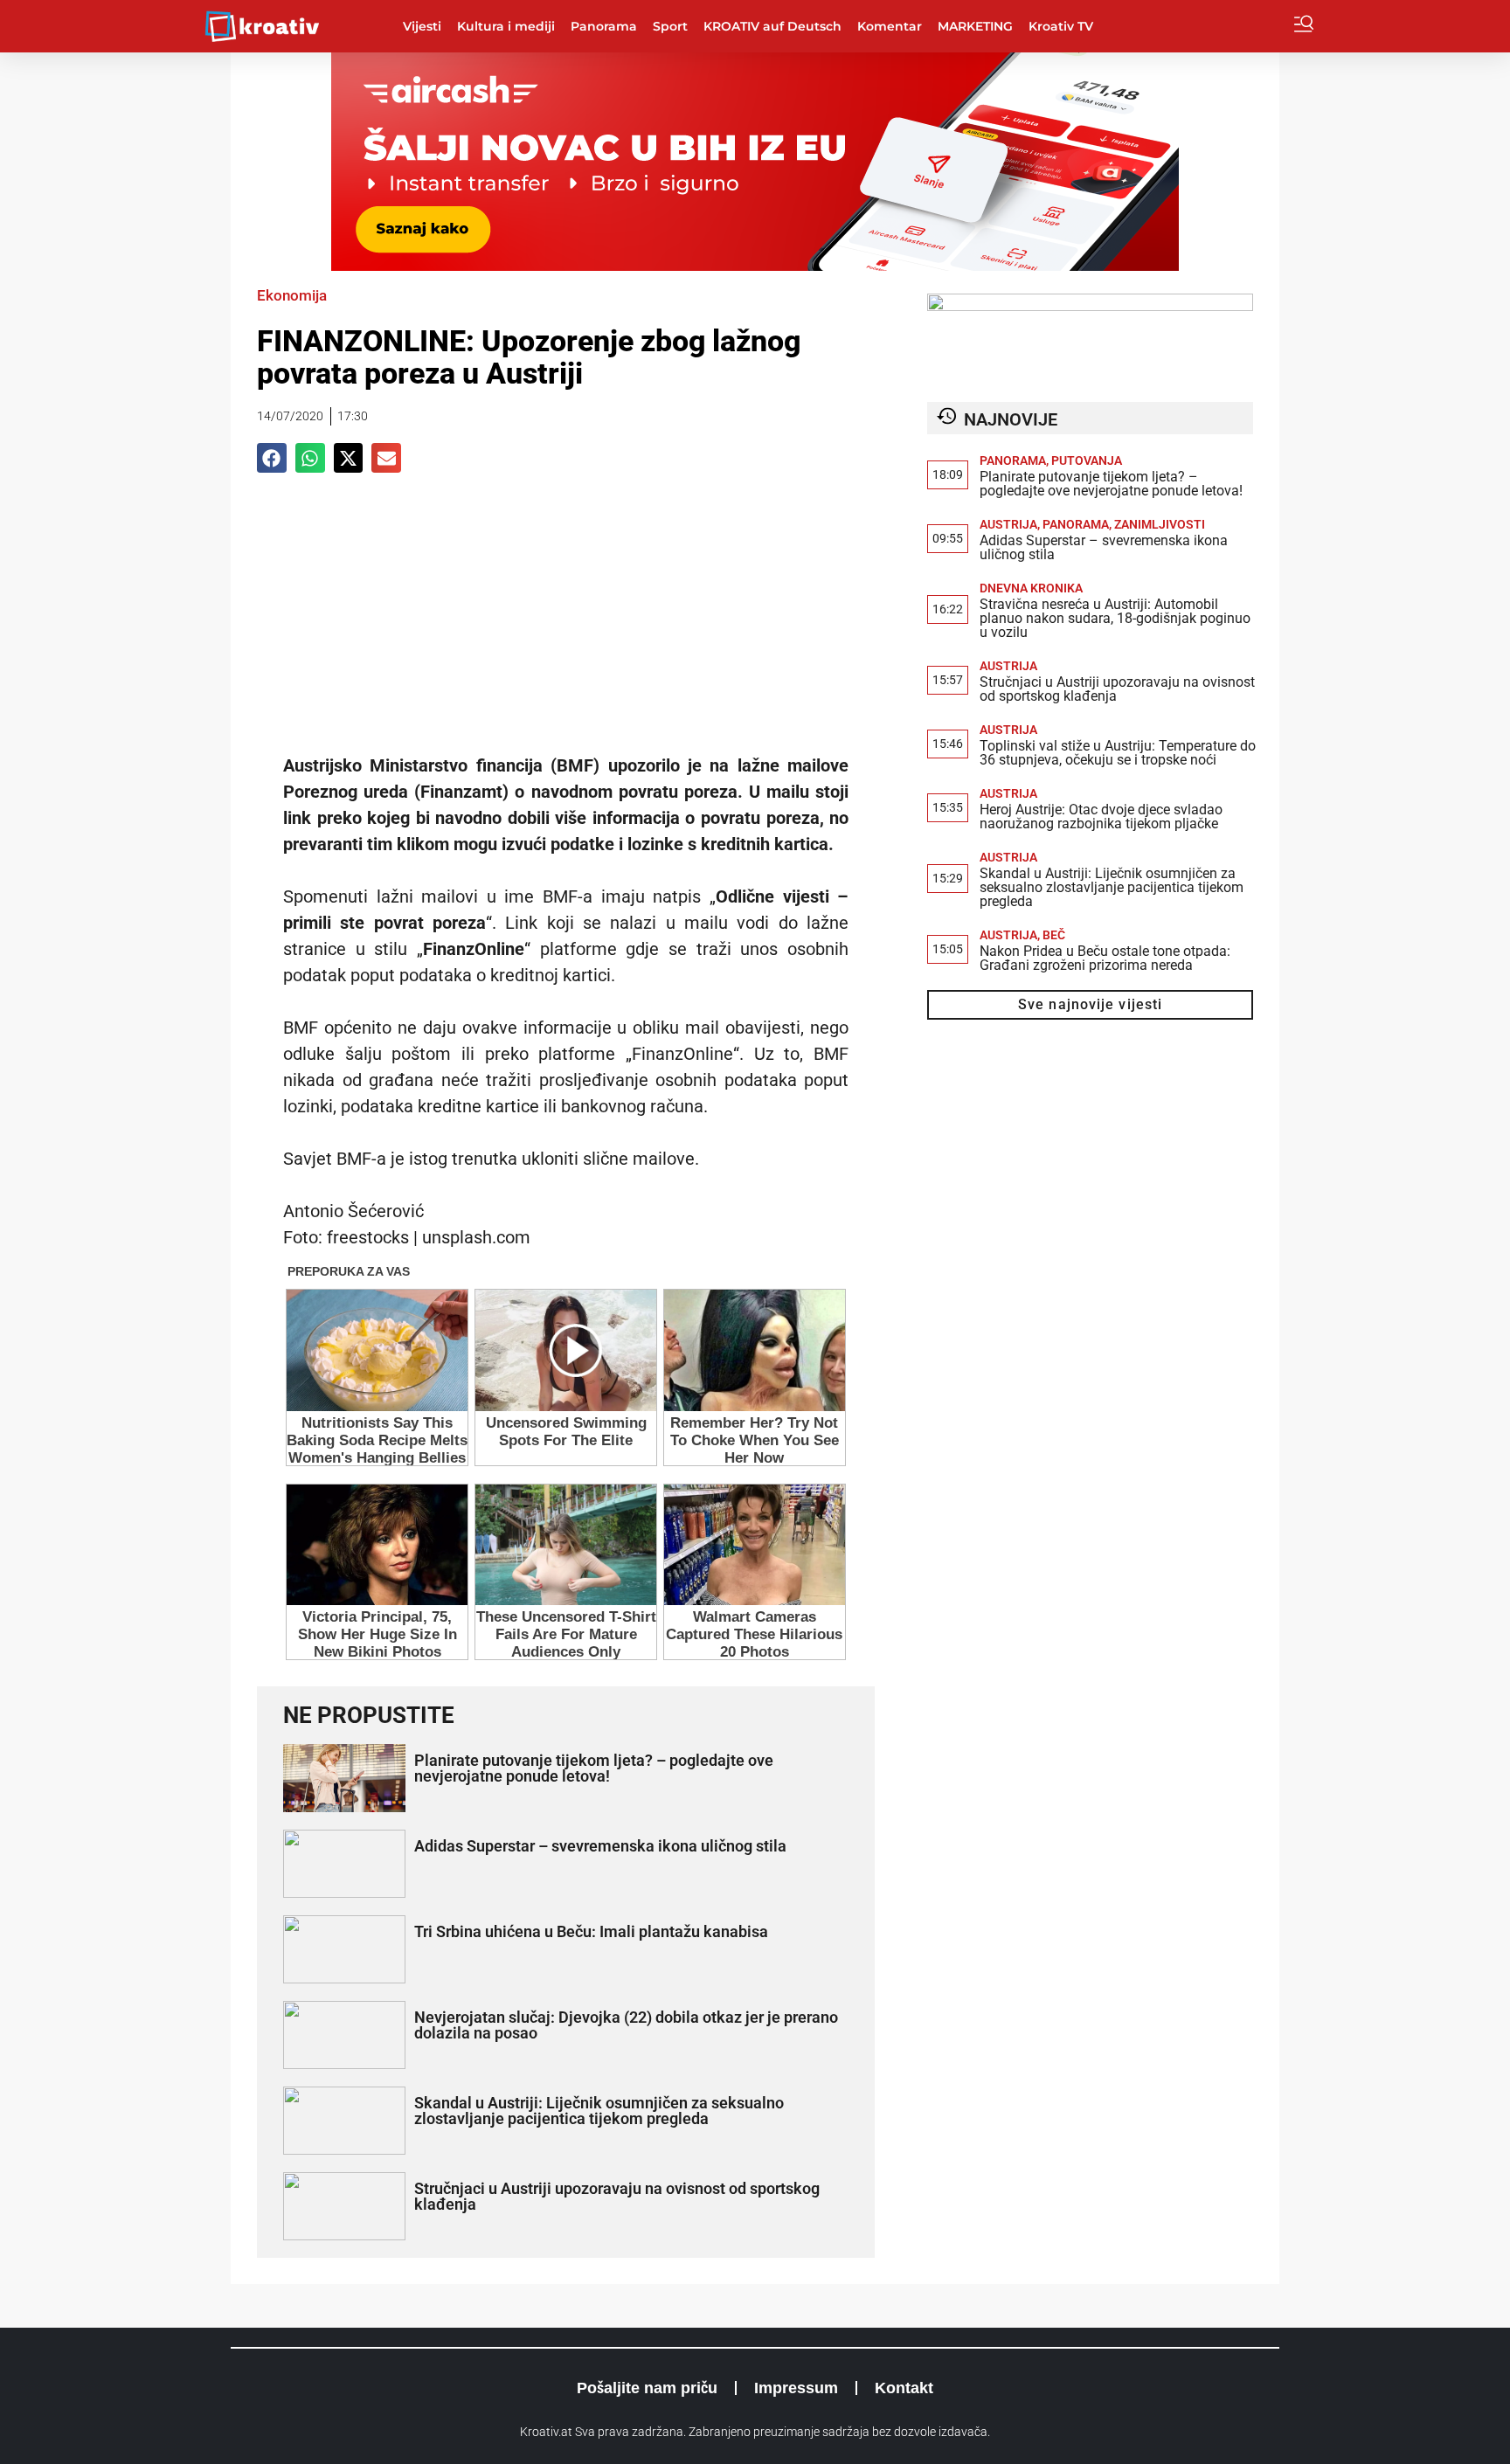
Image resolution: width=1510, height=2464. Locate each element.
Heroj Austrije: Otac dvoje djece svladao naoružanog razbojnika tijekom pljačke (1101, 817)
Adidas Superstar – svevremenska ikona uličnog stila (600, 1846)
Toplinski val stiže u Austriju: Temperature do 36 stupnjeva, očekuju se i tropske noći (1118, 753)
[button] (272, 458)
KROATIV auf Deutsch (772, 26)
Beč (1054, 935)
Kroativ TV (1061, 26)
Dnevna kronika (1031, 588)
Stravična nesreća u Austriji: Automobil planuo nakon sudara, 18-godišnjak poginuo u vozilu (1115, 618)
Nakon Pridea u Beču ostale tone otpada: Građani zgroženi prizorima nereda (1105, 958)
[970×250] (755, 266)
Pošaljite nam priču (647, 2388)
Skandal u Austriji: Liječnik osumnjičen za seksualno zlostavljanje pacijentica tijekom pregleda (599, 2111)
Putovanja (1087, 460)
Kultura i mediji (506, 26)
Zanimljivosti (1160, 524)
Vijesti (422, 26)
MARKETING (975, 26)
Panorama (604, 26)
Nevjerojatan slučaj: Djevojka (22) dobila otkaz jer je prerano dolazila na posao (626, 2025)
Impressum (796, 2388)
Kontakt (904, 2388)
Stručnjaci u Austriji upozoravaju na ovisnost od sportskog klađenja (617, 2196)
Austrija (1008, 524)
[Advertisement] (566, 621)
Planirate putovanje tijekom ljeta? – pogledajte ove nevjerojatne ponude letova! (594, 1768)
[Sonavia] (1090, 306)
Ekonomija (292, 295)
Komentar (890, 26)
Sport (670, 26)
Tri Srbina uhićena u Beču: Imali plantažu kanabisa (591, 1931)
